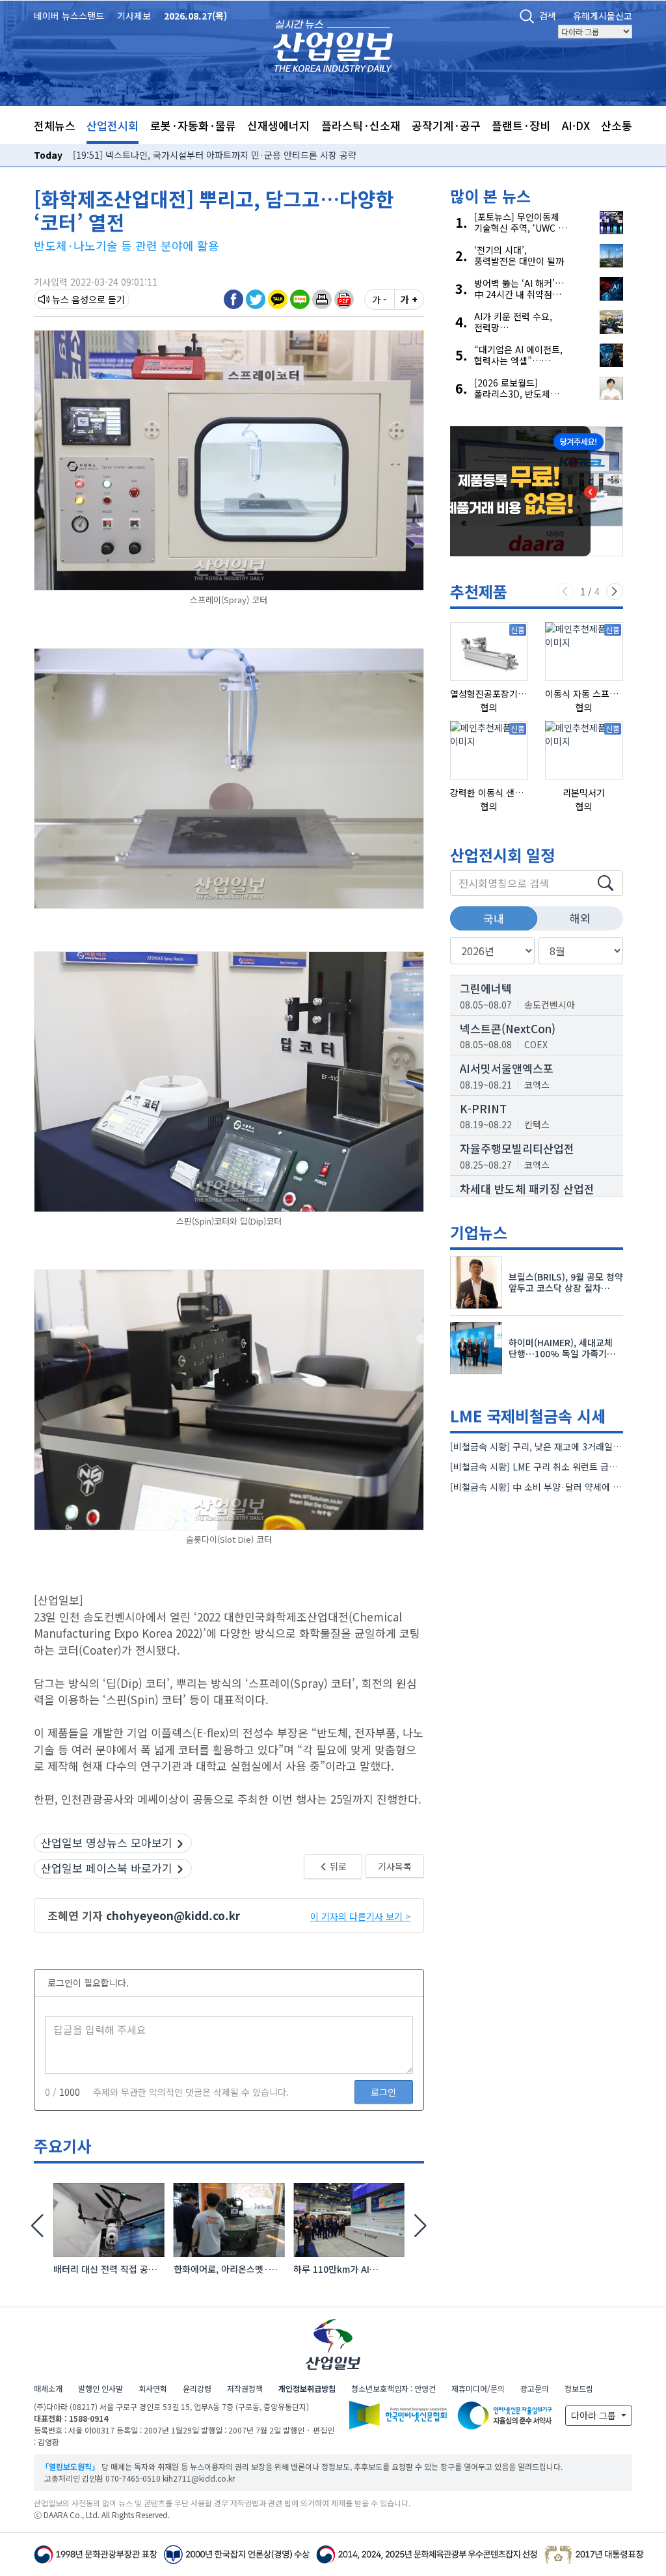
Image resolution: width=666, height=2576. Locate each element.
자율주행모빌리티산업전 (517, 1148)
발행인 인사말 (100, 2388)
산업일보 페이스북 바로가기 (107, 1868)
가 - (379, 299)
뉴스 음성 (70, 299)
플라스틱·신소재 (361, 125)
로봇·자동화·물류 (193, 125)
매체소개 (48, 2388)
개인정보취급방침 (307, 2388)
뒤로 (337, 1866)
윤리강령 (197, 2388)
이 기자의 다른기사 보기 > (360, 1916)
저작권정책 (245, 2388)
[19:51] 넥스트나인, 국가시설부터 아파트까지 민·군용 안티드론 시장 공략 (215, 155)
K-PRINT (483, 1108)
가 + (409, 299)
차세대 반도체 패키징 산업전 (527, 1188)
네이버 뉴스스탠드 (69, 16)
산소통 (617, 125)
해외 (580, 918)
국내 (494, 918)
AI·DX (576, 125)
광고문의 (535, 2388)
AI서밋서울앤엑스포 (507, 1068)
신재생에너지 (278, 125)
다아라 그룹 (595, 2415)
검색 (548, 16)
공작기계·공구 (446, 125)
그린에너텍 (486, 988)
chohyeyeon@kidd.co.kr (173, 1915)
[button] (322, 299)
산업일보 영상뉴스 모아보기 (107, 1842)
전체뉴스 (55, 125)
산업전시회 (113, 125)
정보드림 (579, 2388)
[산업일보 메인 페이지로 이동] (333, 45)
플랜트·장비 (521, 125)
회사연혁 (153, 2388)
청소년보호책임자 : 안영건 (393, 2388)
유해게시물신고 (603, 16)
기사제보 (134, 16)
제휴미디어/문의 (478, 2388)
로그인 (383, 2092)
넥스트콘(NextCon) (508, 1028)
